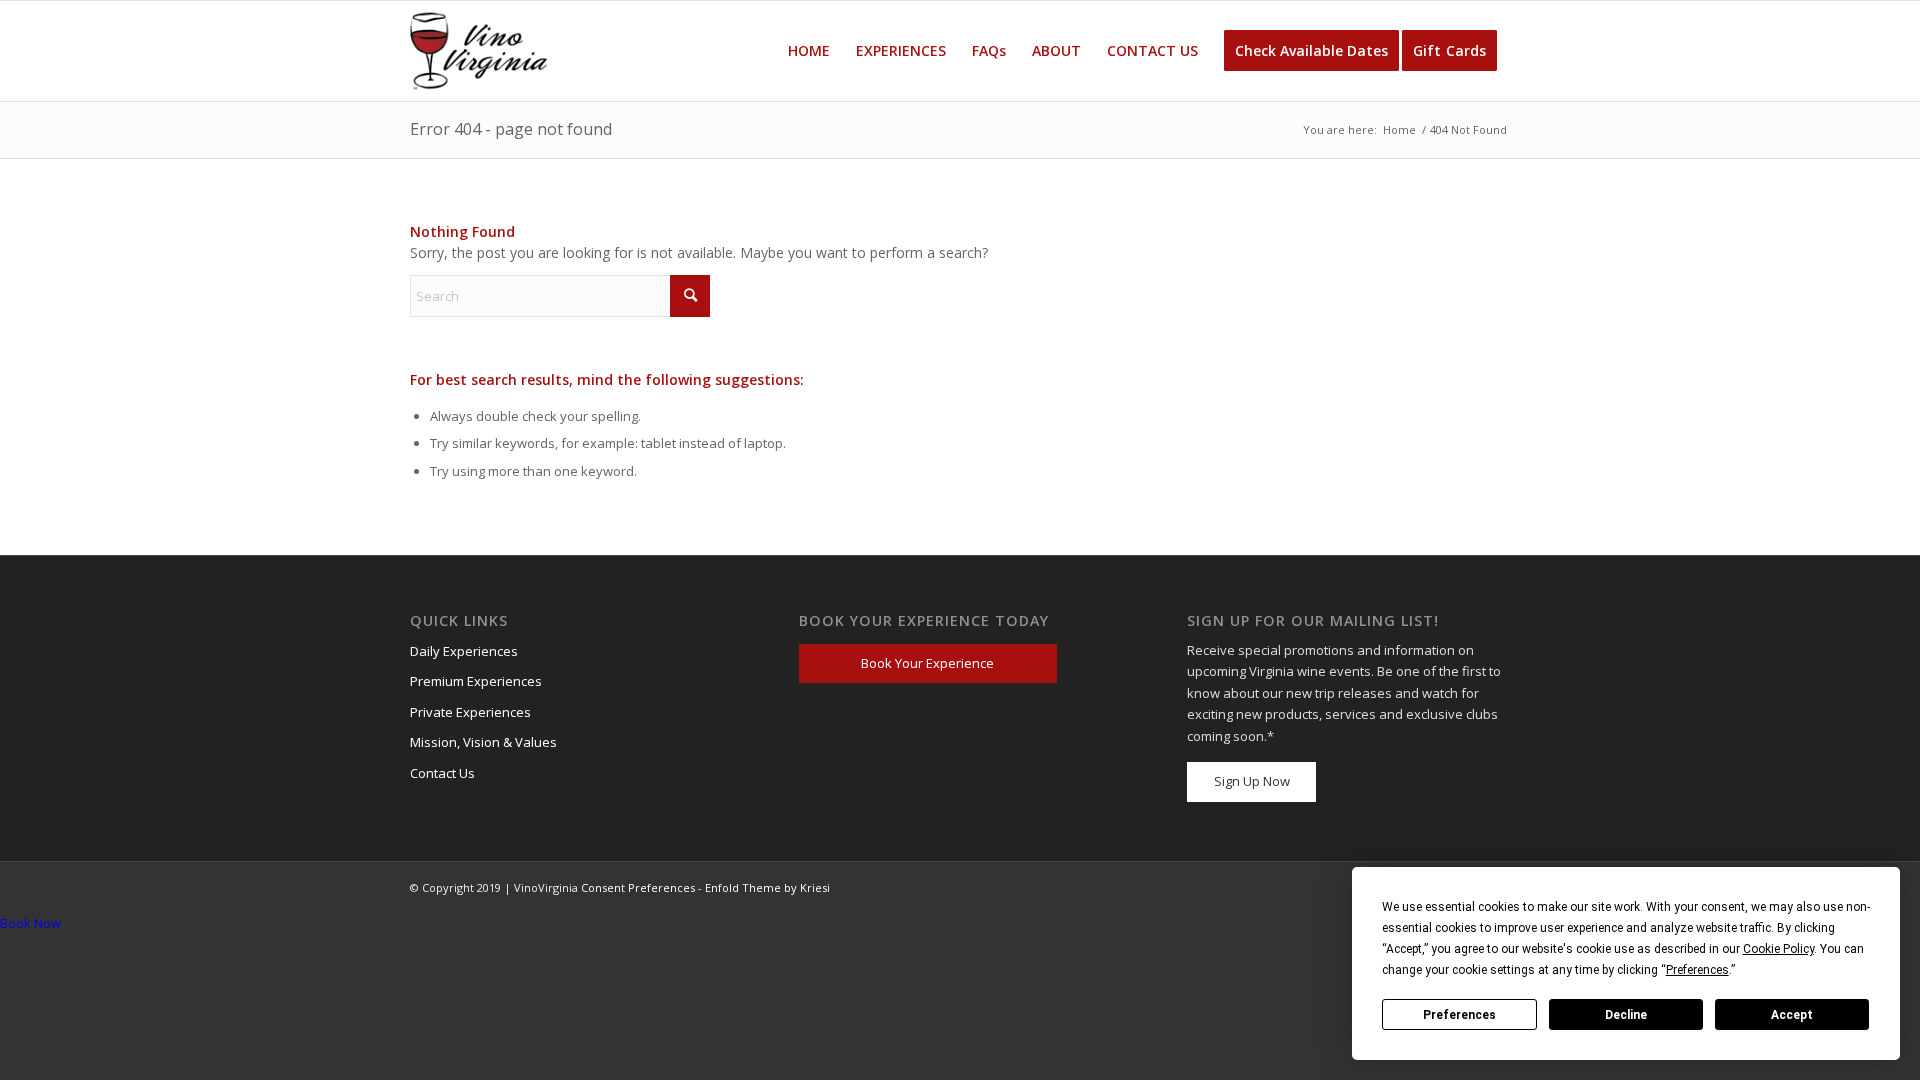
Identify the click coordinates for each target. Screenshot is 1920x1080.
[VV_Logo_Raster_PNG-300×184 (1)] (478, 51)
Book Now (30, 923)
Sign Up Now (1252, 781)
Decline (1626, 1015)
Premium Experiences (476, 681)
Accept (1792, 1015)
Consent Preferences (638, 887)
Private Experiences (470, 712)
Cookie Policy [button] (1778, 949)
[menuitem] (809, 51)
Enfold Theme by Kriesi (767, 887)
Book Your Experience (927, 663)
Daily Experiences (464, 651)
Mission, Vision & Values (483, 742)
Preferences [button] (1697, 970)
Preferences (1459, 1015)
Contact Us (442, 773)
